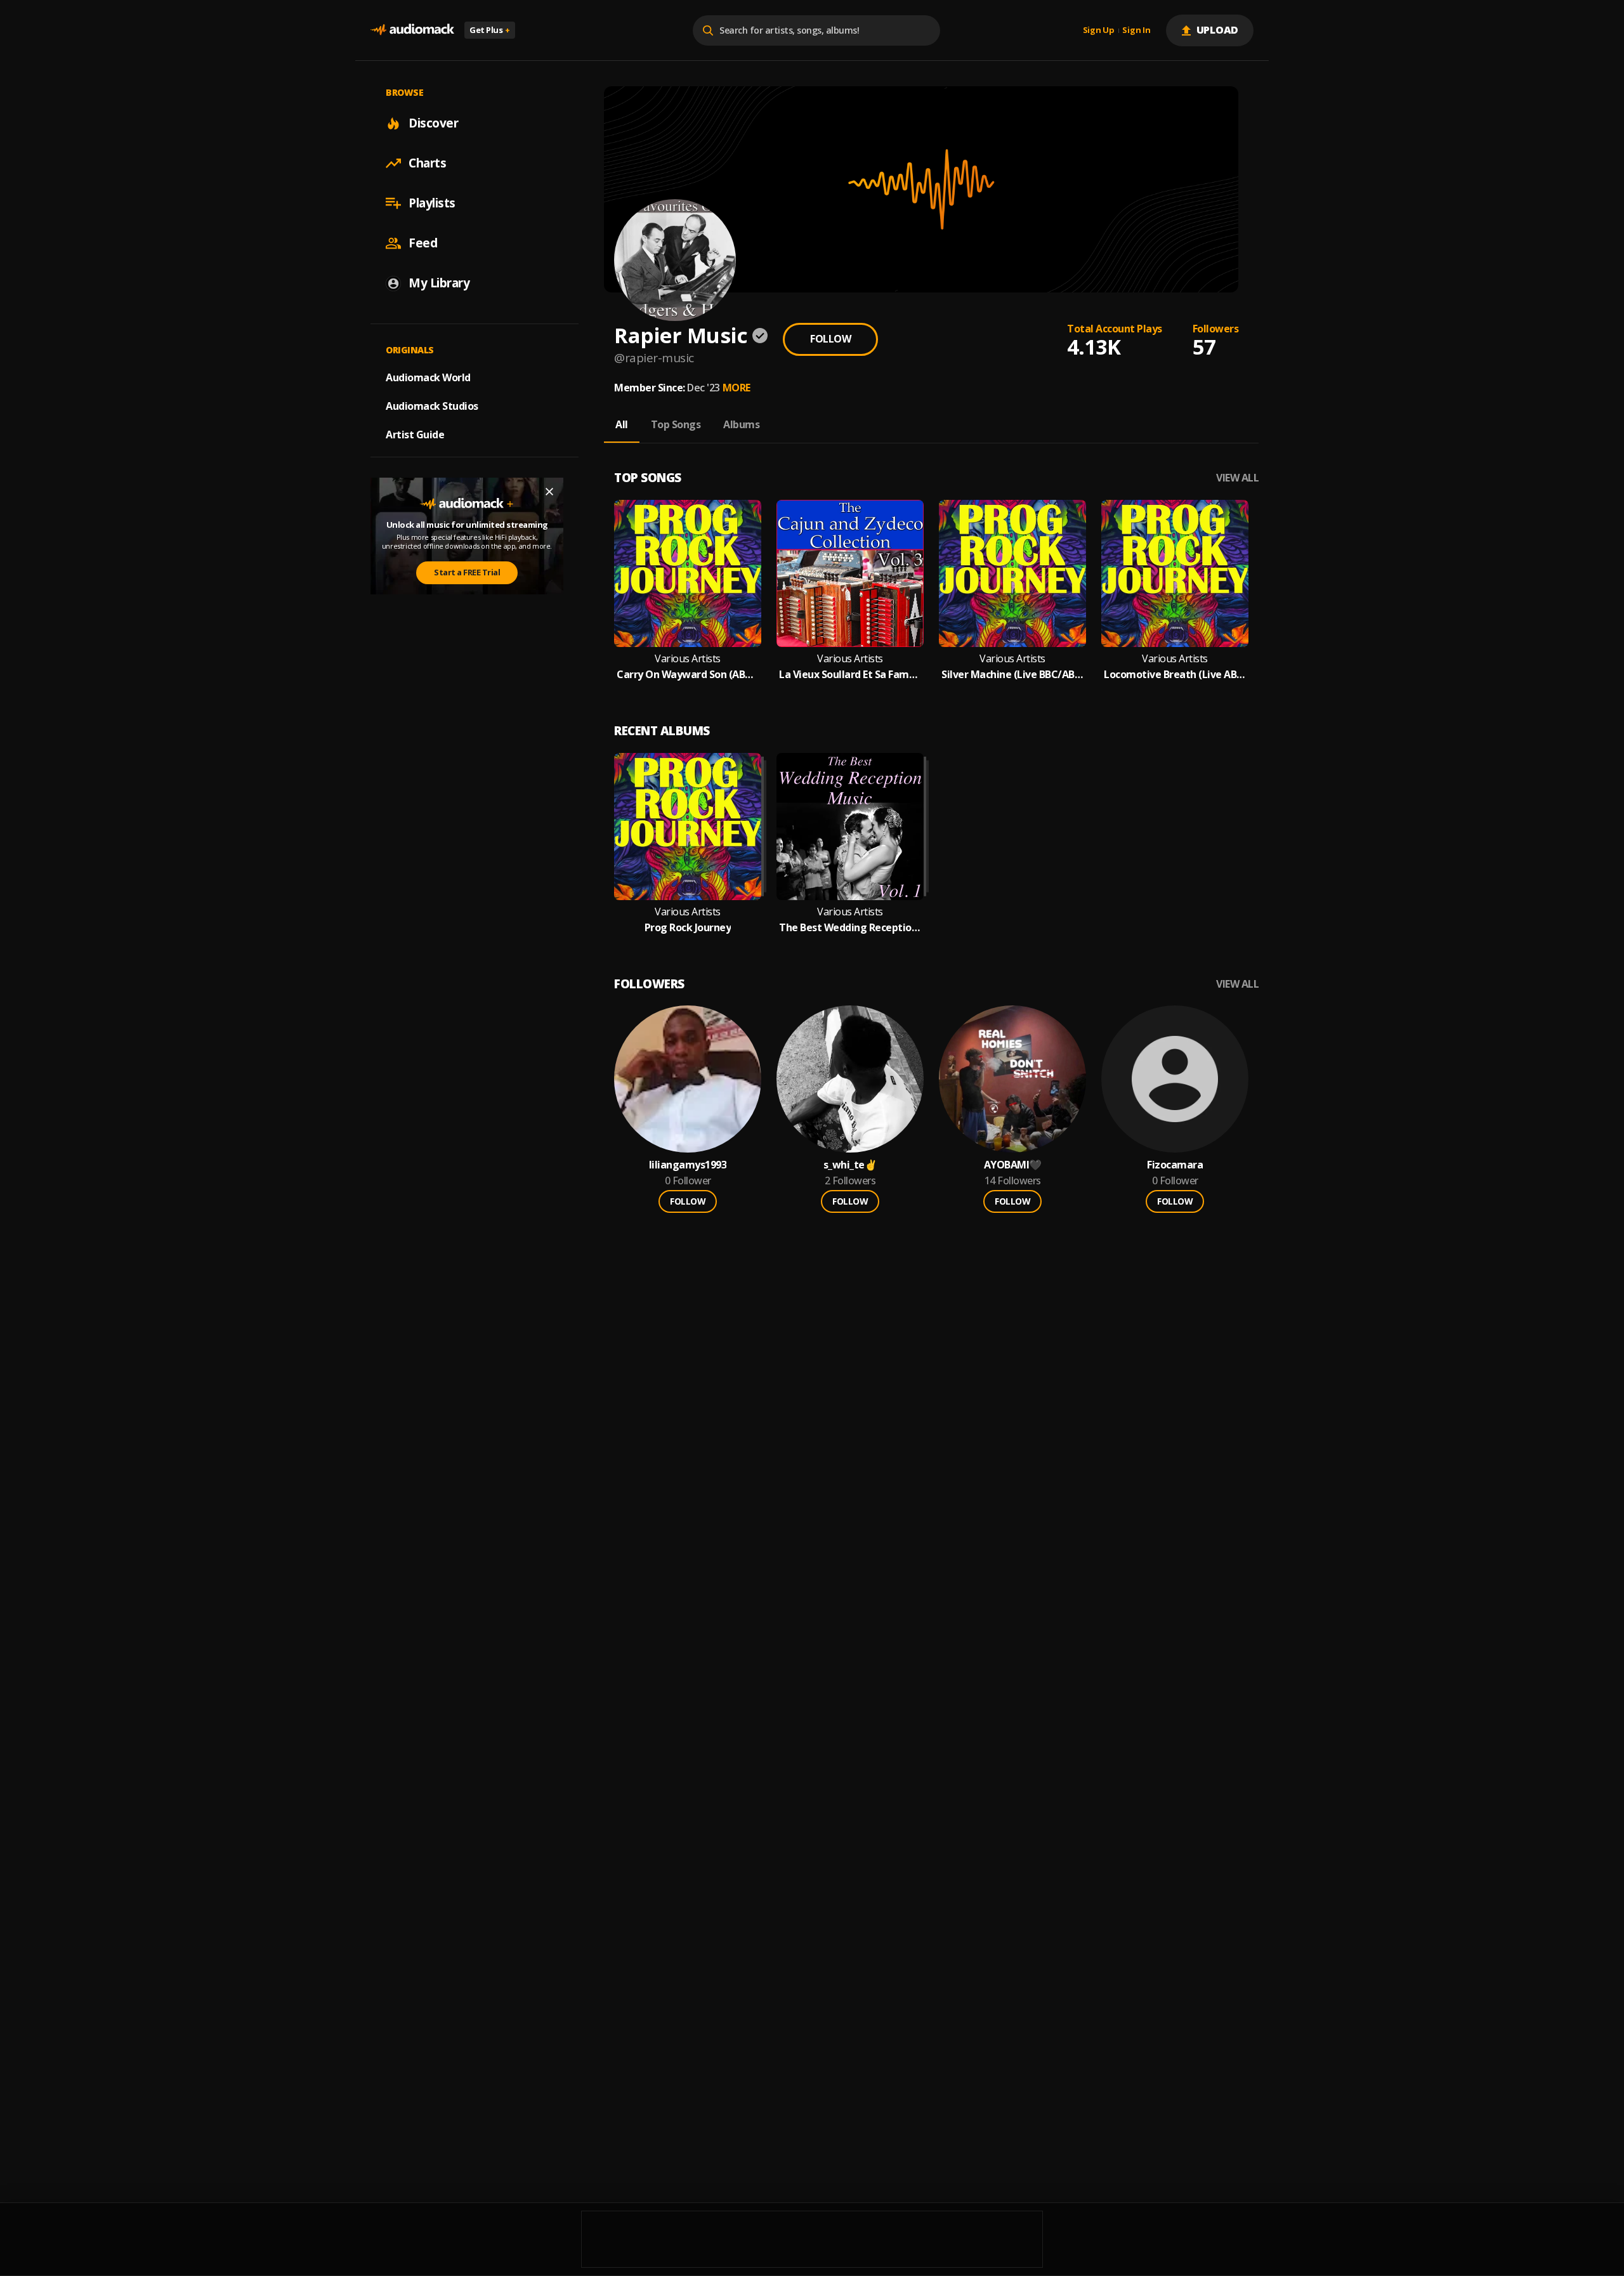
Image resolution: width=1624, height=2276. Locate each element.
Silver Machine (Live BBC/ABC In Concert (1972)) (1012, 675)
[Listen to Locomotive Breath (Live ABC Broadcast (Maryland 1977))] (1175, 573)
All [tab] (622, 424)
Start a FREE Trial (467, 572)
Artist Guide (415, 435)
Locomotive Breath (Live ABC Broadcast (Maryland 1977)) (1175, 675)
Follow (830, 339)
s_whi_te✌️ (850, 1165)
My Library (439, 283)
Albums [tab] (741, 424)
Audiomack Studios (432, 406)
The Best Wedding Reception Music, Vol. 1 (850, 928)
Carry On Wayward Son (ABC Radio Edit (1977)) (688, 675)
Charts (427, 163)
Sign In (1136, 30)
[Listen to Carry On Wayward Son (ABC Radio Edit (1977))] (688, 573)
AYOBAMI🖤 (1013, 1165)
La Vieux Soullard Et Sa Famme (850, 675)
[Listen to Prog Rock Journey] (688, 827)
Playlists (432, 203)
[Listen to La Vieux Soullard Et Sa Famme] (850, 573)
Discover (433, 123)
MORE (737, 388)
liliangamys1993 (688, 1165)
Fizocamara (1175, 1165)
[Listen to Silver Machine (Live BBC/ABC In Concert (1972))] (1012, 573)
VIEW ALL (1237, 478)
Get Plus (490, 30)
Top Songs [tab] (676, 424)
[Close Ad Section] (549, 492)
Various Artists (688, 659)
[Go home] (412, 30)
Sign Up (1099, 30)
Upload (1218, 30)
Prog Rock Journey (688, 928)
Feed (423, 243)
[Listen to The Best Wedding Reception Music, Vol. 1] (850, 827)
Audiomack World (428, 377)
